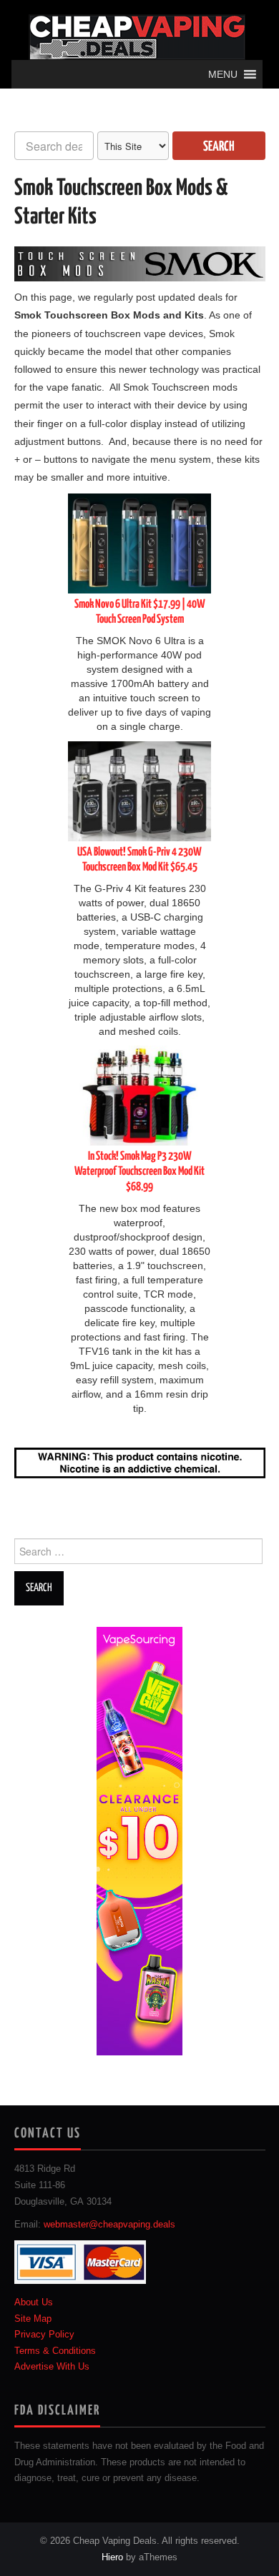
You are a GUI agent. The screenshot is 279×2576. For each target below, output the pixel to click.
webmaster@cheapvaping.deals (109, 2225)
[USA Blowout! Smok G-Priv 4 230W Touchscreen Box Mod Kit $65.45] (139, 791)
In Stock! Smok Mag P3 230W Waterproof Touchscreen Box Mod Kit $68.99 (139, 1172)
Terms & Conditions (55, 2351)
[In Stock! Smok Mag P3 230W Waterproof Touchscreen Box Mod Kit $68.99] (139, 1095)
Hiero (112, 2557)
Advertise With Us (52, 2367)
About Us (34, 2302)
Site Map (33, 2319)
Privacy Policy (44, 2335)
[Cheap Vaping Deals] (137, 36)
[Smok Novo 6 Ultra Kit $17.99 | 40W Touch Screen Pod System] (139, 543)
